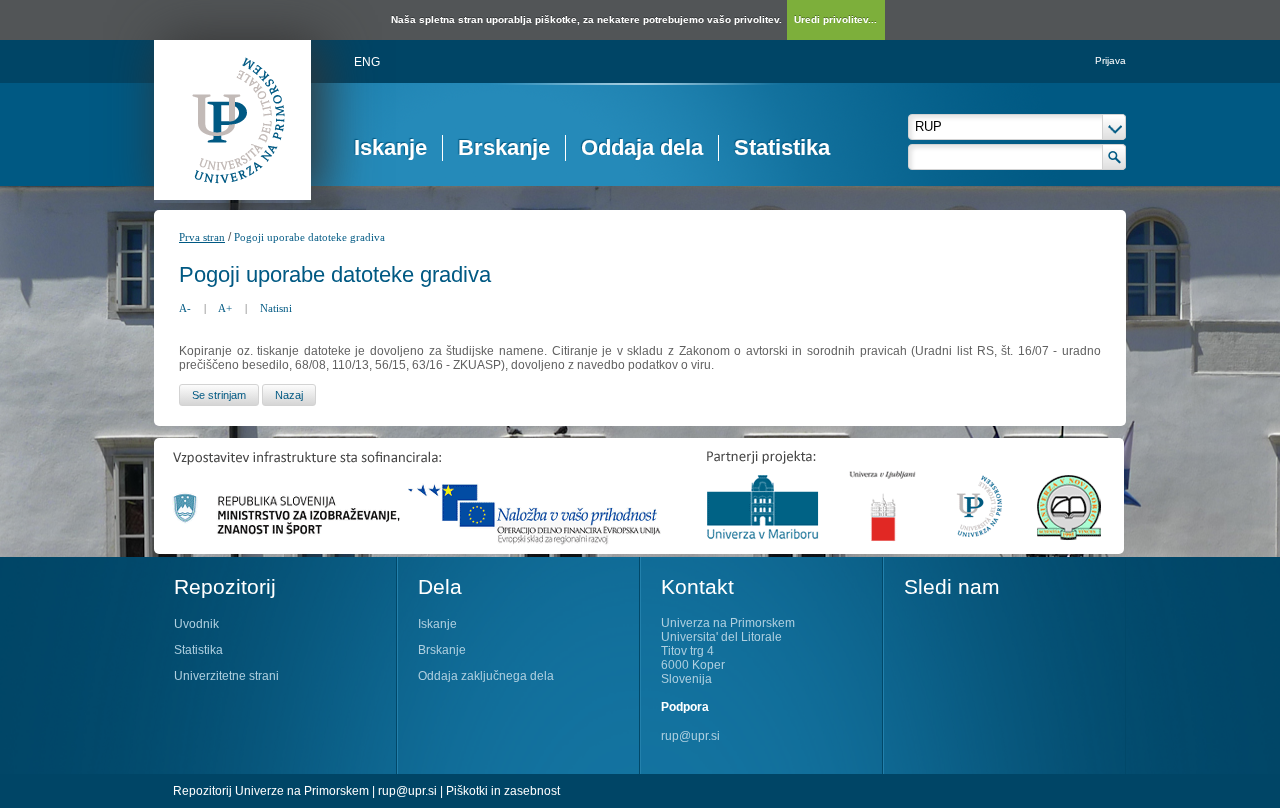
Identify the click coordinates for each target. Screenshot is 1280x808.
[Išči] (1114, 157)
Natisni (276, 308)
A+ (225, 308)
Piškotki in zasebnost (503, 791)
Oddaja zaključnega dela (486, 676)
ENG (367, 62)
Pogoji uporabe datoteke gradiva (309, 237)
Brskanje (504, 147)
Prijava (1110, 60)
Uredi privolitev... (835, 19)
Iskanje (390, 147)
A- (185, 308)
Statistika (782, 147)
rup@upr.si (690, 736)
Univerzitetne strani (226, 676)
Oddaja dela (642, 147)
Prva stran (202, 237)
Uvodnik (196, 624)
